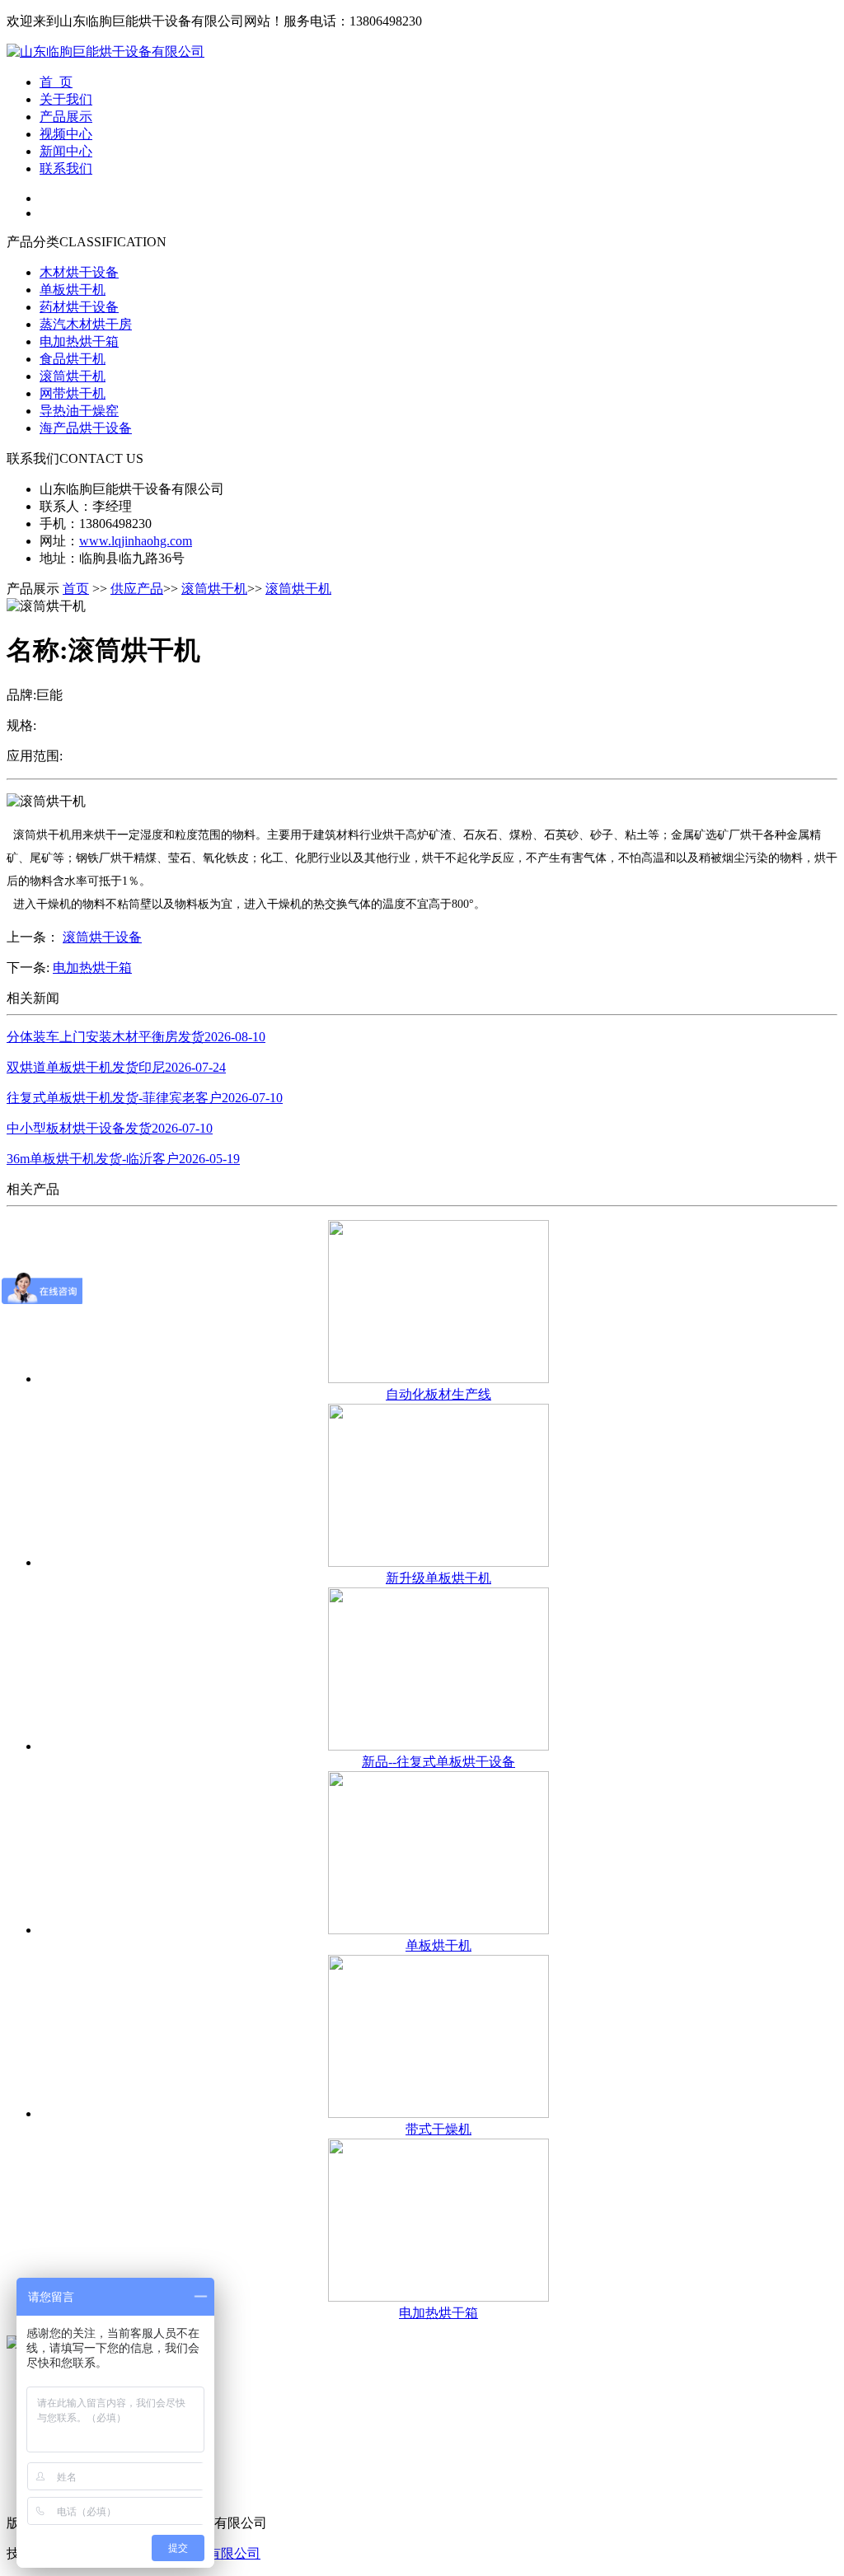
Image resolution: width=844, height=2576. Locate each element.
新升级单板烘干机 (438, 1578)
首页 (76, 589)
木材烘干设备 (79, 272)
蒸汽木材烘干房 (86, 324)
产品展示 (66, 117)
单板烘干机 (73, 290)
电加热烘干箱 (79, 341)
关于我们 (66, 99)
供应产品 (137, 589)
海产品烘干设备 (86, 428)
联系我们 (66, 168)
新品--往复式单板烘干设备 (438, 1762)
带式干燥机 (438, 2129)
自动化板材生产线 (438, 1394)
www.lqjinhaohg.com (136, 541)
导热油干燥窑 (79, 411)
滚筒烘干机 (73, 376)
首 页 (56, 82)
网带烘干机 (73, 393)
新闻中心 (66, 151)
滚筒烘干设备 (102, 937)
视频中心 (66, 134)
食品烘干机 (73, 359)
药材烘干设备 (79, 307)
